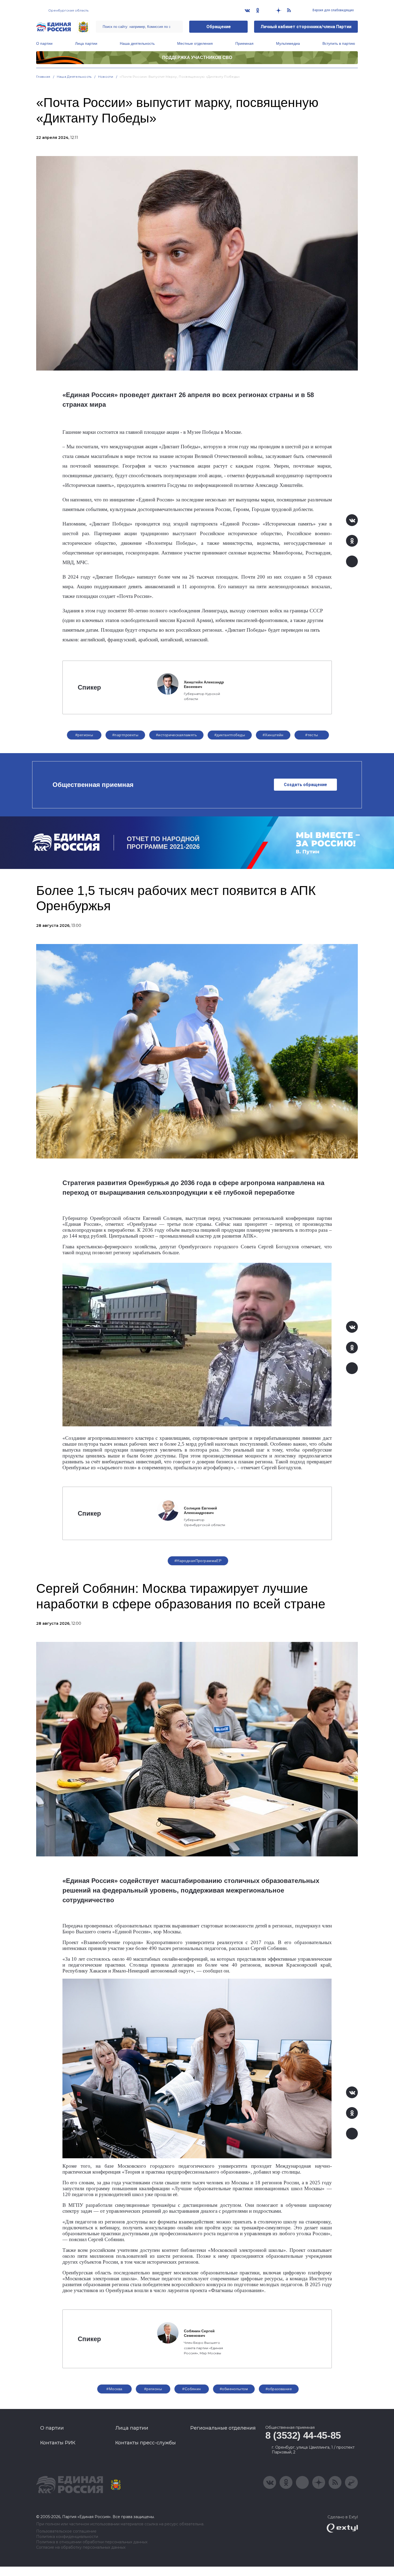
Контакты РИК (58, 2443)
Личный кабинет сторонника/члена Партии (306, 27)
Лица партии (86, 43)
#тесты (312, 735)
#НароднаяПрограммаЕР (198, 1561)
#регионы (84, 735)
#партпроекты (125, 735)
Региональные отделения (223, 2428)
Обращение (219, 27)
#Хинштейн (273, 735)
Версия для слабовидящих (333, 10)
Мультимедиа (288, 43)
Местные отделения (195, 43)
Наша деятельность (137, 43)
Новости (106, 77)
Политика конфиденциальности (67, 2537)
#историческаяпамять (176, 735)
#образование (279, 2389)
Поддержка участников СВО (197, 58)
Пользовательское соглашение (66, 2531)
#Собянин (192, 2389)
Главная (43, 77)
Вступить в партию (339, 43)
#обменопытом (234, 2389)
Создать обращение (305, 785)
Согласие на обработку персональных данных (81, 2547)
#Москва (114, 2389)
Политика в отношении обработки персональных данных (92, 2542)
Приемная (244, 43)
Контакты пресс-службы (146, 2443)
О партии (44, 43)
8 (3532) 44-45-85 (303, 2435)
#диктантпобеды (230, 735)
